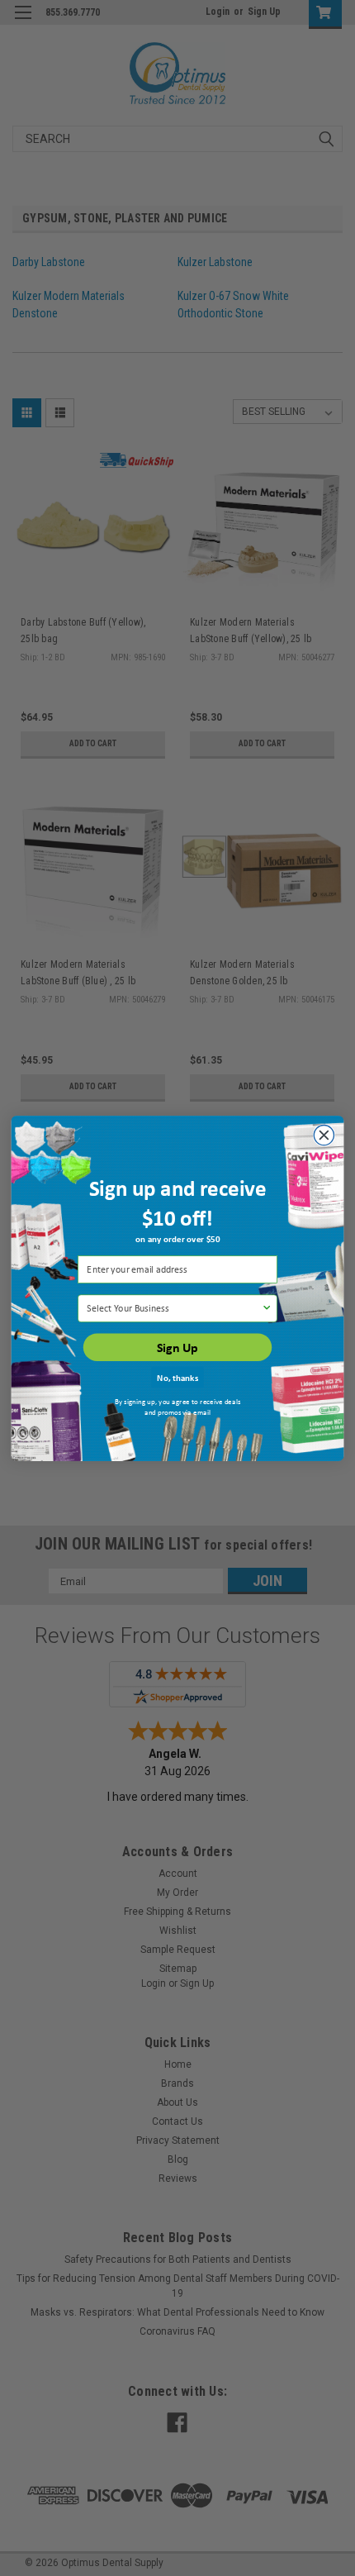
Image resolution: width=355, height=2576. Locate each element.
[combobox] (174, 1308)
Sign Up (177, 1347)
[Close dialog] (324, 1135)
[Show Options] (266, 1308)
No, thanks (177, 1377)
